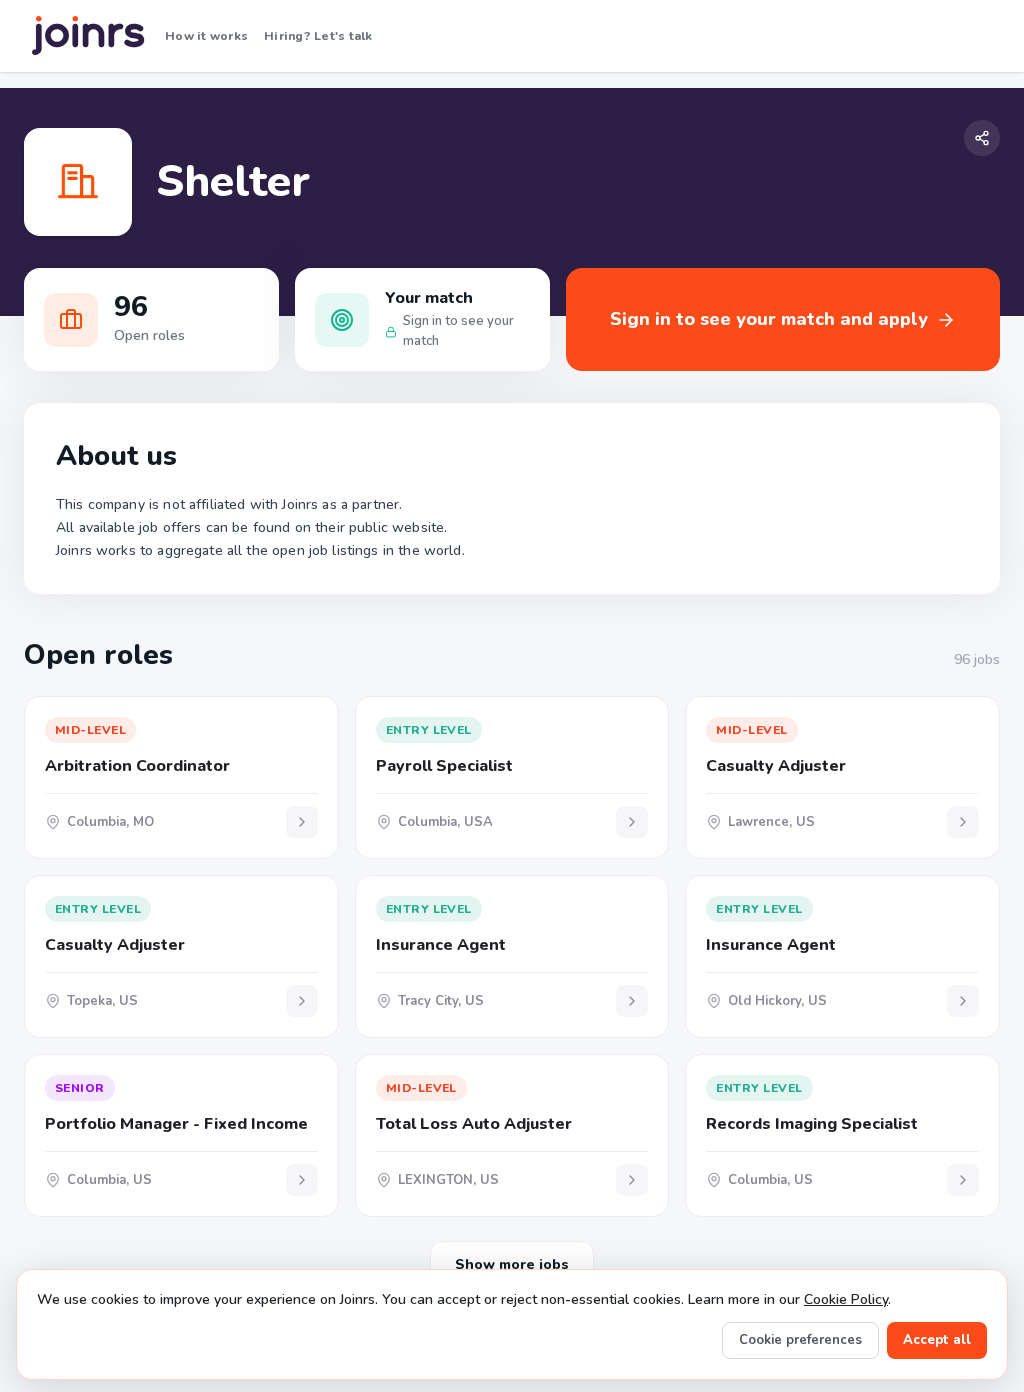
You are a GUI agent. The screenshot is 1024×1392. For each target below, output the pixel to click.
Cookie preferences (800, 1340)
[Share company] (982, 138)
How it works (206, 36)
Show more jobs (512, 1264)
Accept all (937, 1340)
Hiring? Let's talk (318, 36)
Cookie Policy (846, 1299)
